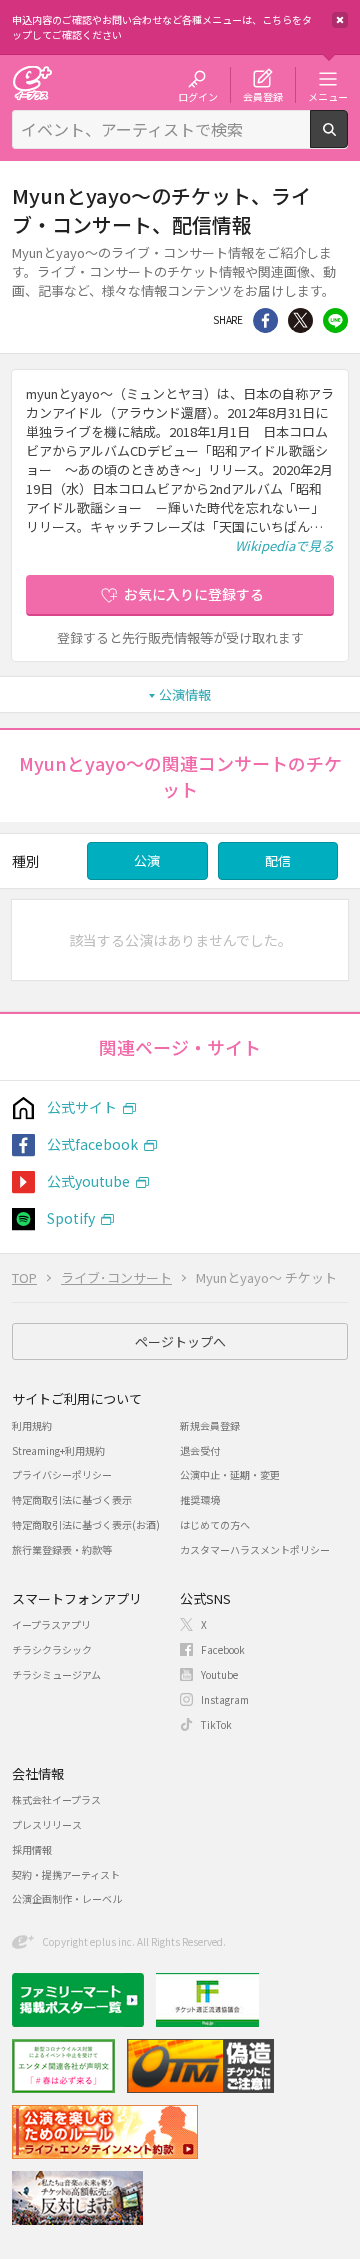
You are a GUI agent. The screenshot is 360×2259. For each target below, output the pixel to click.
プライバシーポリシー (62, 1474)
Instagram (225, 1699)
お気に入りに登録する (194, 594)
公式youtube (88, 1181)
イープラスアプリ (51, 1624)
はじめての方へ (215, 1524)
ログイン (198, 96)
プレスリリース (47, 1824)
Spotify (71, 1218)
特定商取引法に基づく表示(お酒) (86, 1524)
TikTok (216, 1724)
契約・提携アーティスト (66, 1874)
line (335, 320)
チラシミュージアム (56, 1674)
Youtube (219, 1674)
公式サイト (82, 1107)
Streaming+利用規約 (58, 1450)
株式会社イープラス (56, 1799)
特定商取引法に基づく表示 (72, 1499)
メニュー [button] (328, 96)
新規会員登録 (210, 1425)
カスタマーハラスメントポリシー (255, 1549)
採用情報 (32, 1849)
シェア (265, 320)
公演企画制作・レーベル (67, 1898)
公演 (147, 860)
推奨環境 (200, 1499)
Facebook (223, 1649)
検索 (347, 140)
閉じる (340, 20)
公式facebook (92, 1144)
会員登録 (263, 96)
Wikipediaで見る (284, 545)
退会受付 (200, 1450)
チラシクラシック (52, 1649)
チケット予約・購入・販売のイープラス (32, 82)
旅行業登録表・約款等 (62, 1549)
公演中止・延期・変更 (230, 1474)
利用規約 (32, 1425)
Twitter (300, 320)
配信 (278, 860)
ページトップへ (180, 1341)
